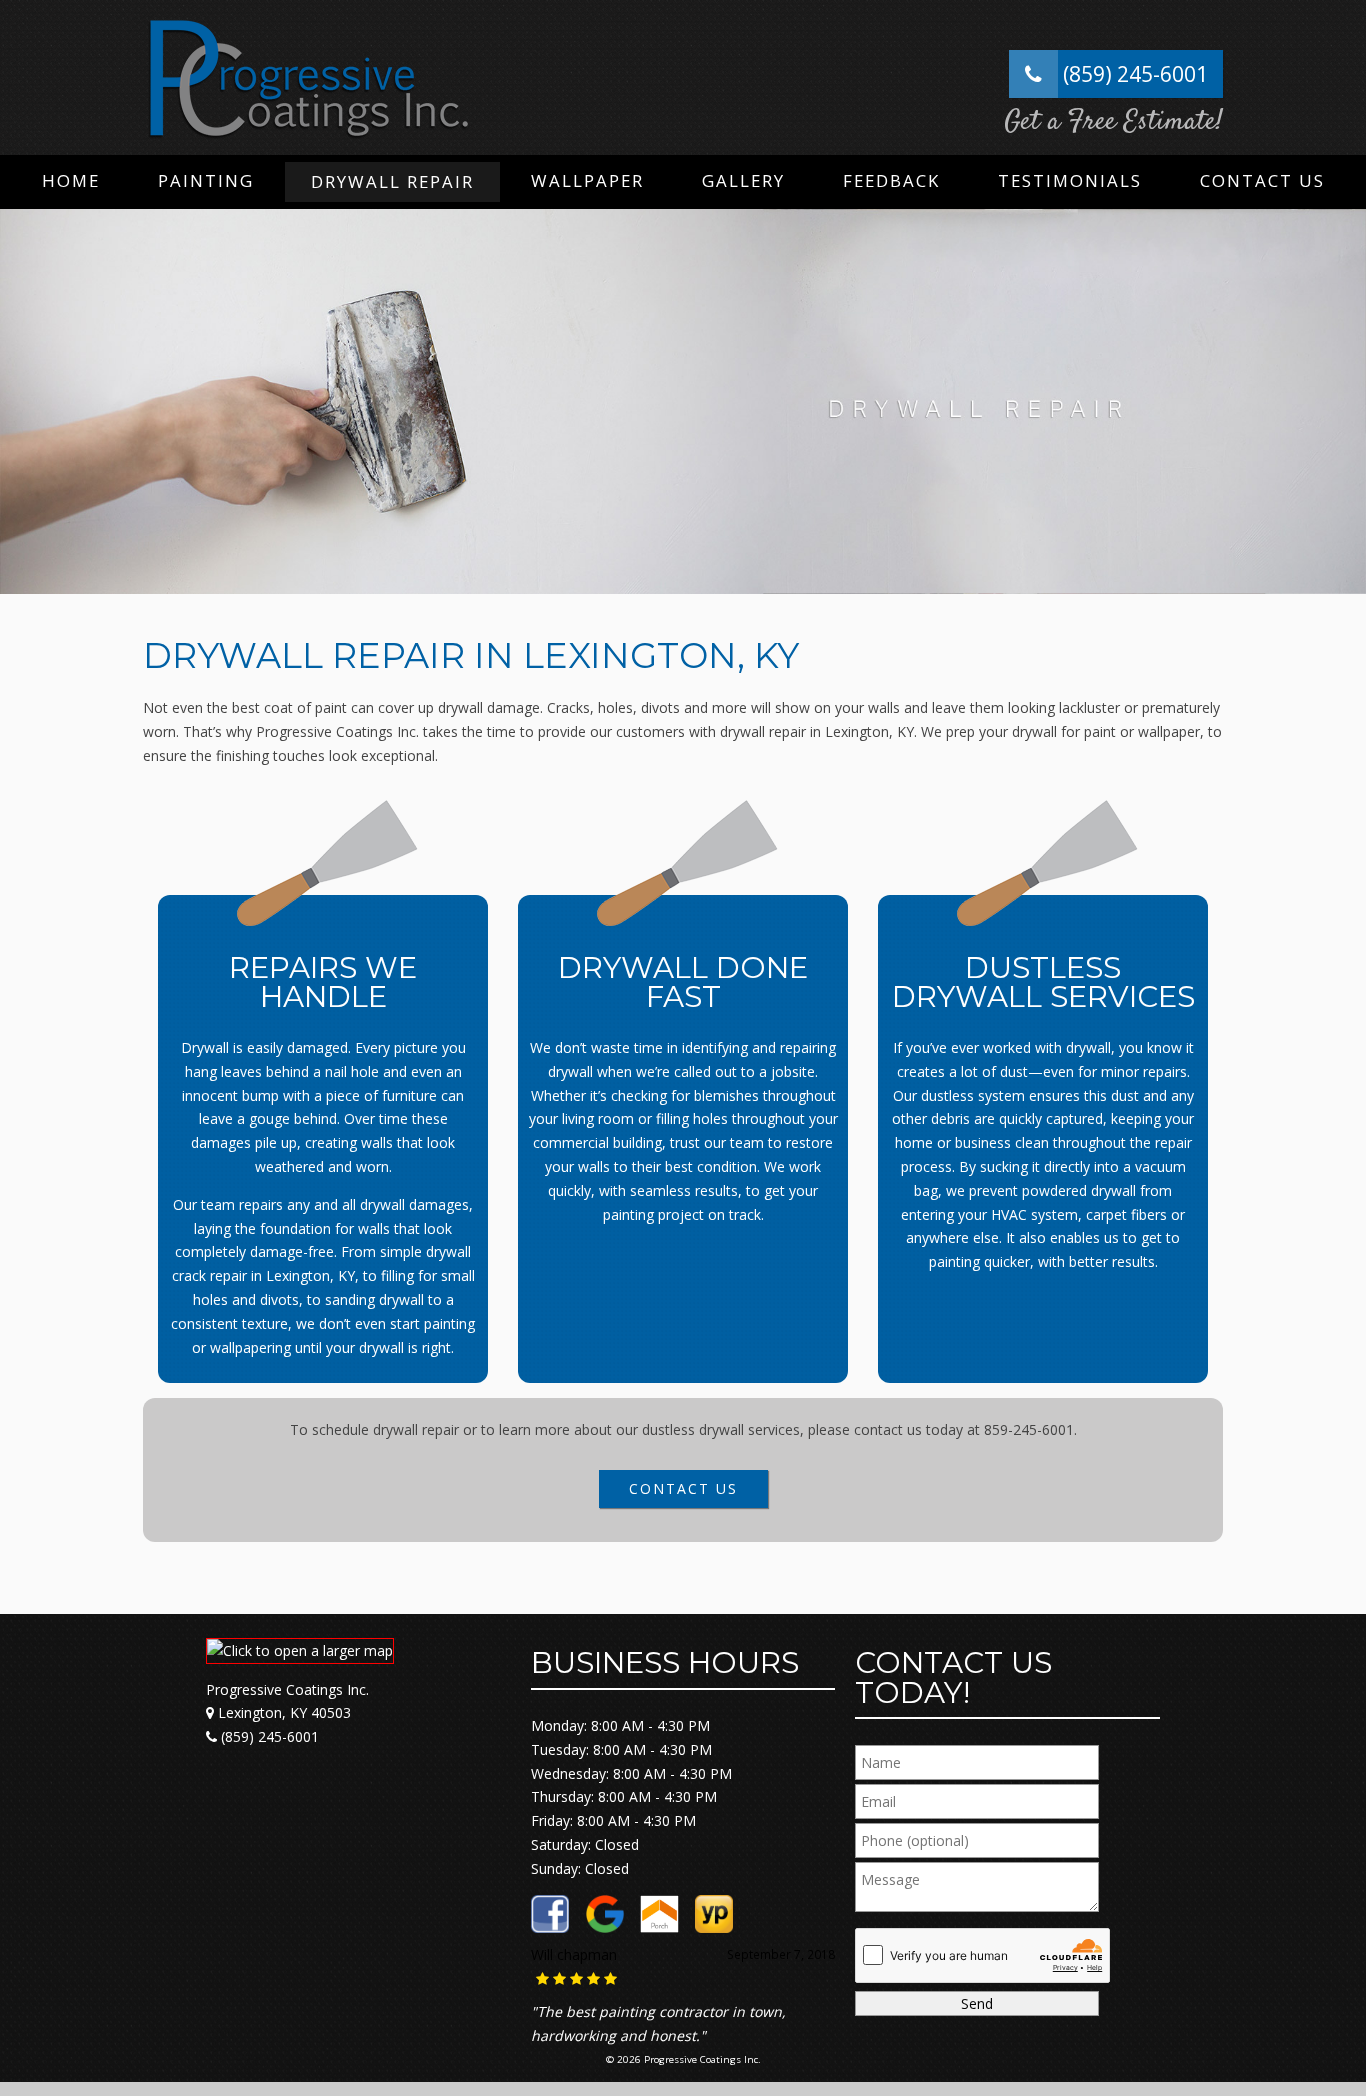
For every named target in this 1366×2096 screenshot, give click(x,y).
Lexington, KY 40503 (282, 1712)
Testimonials (1070, 180)
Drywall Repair (392, 181)
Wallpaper (587, 180)
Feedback (891, 180)
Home (71, 180)
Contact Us (1262, 180)
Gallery (743, 180)
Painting (206, 180)
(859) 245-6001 (1133, 74)
